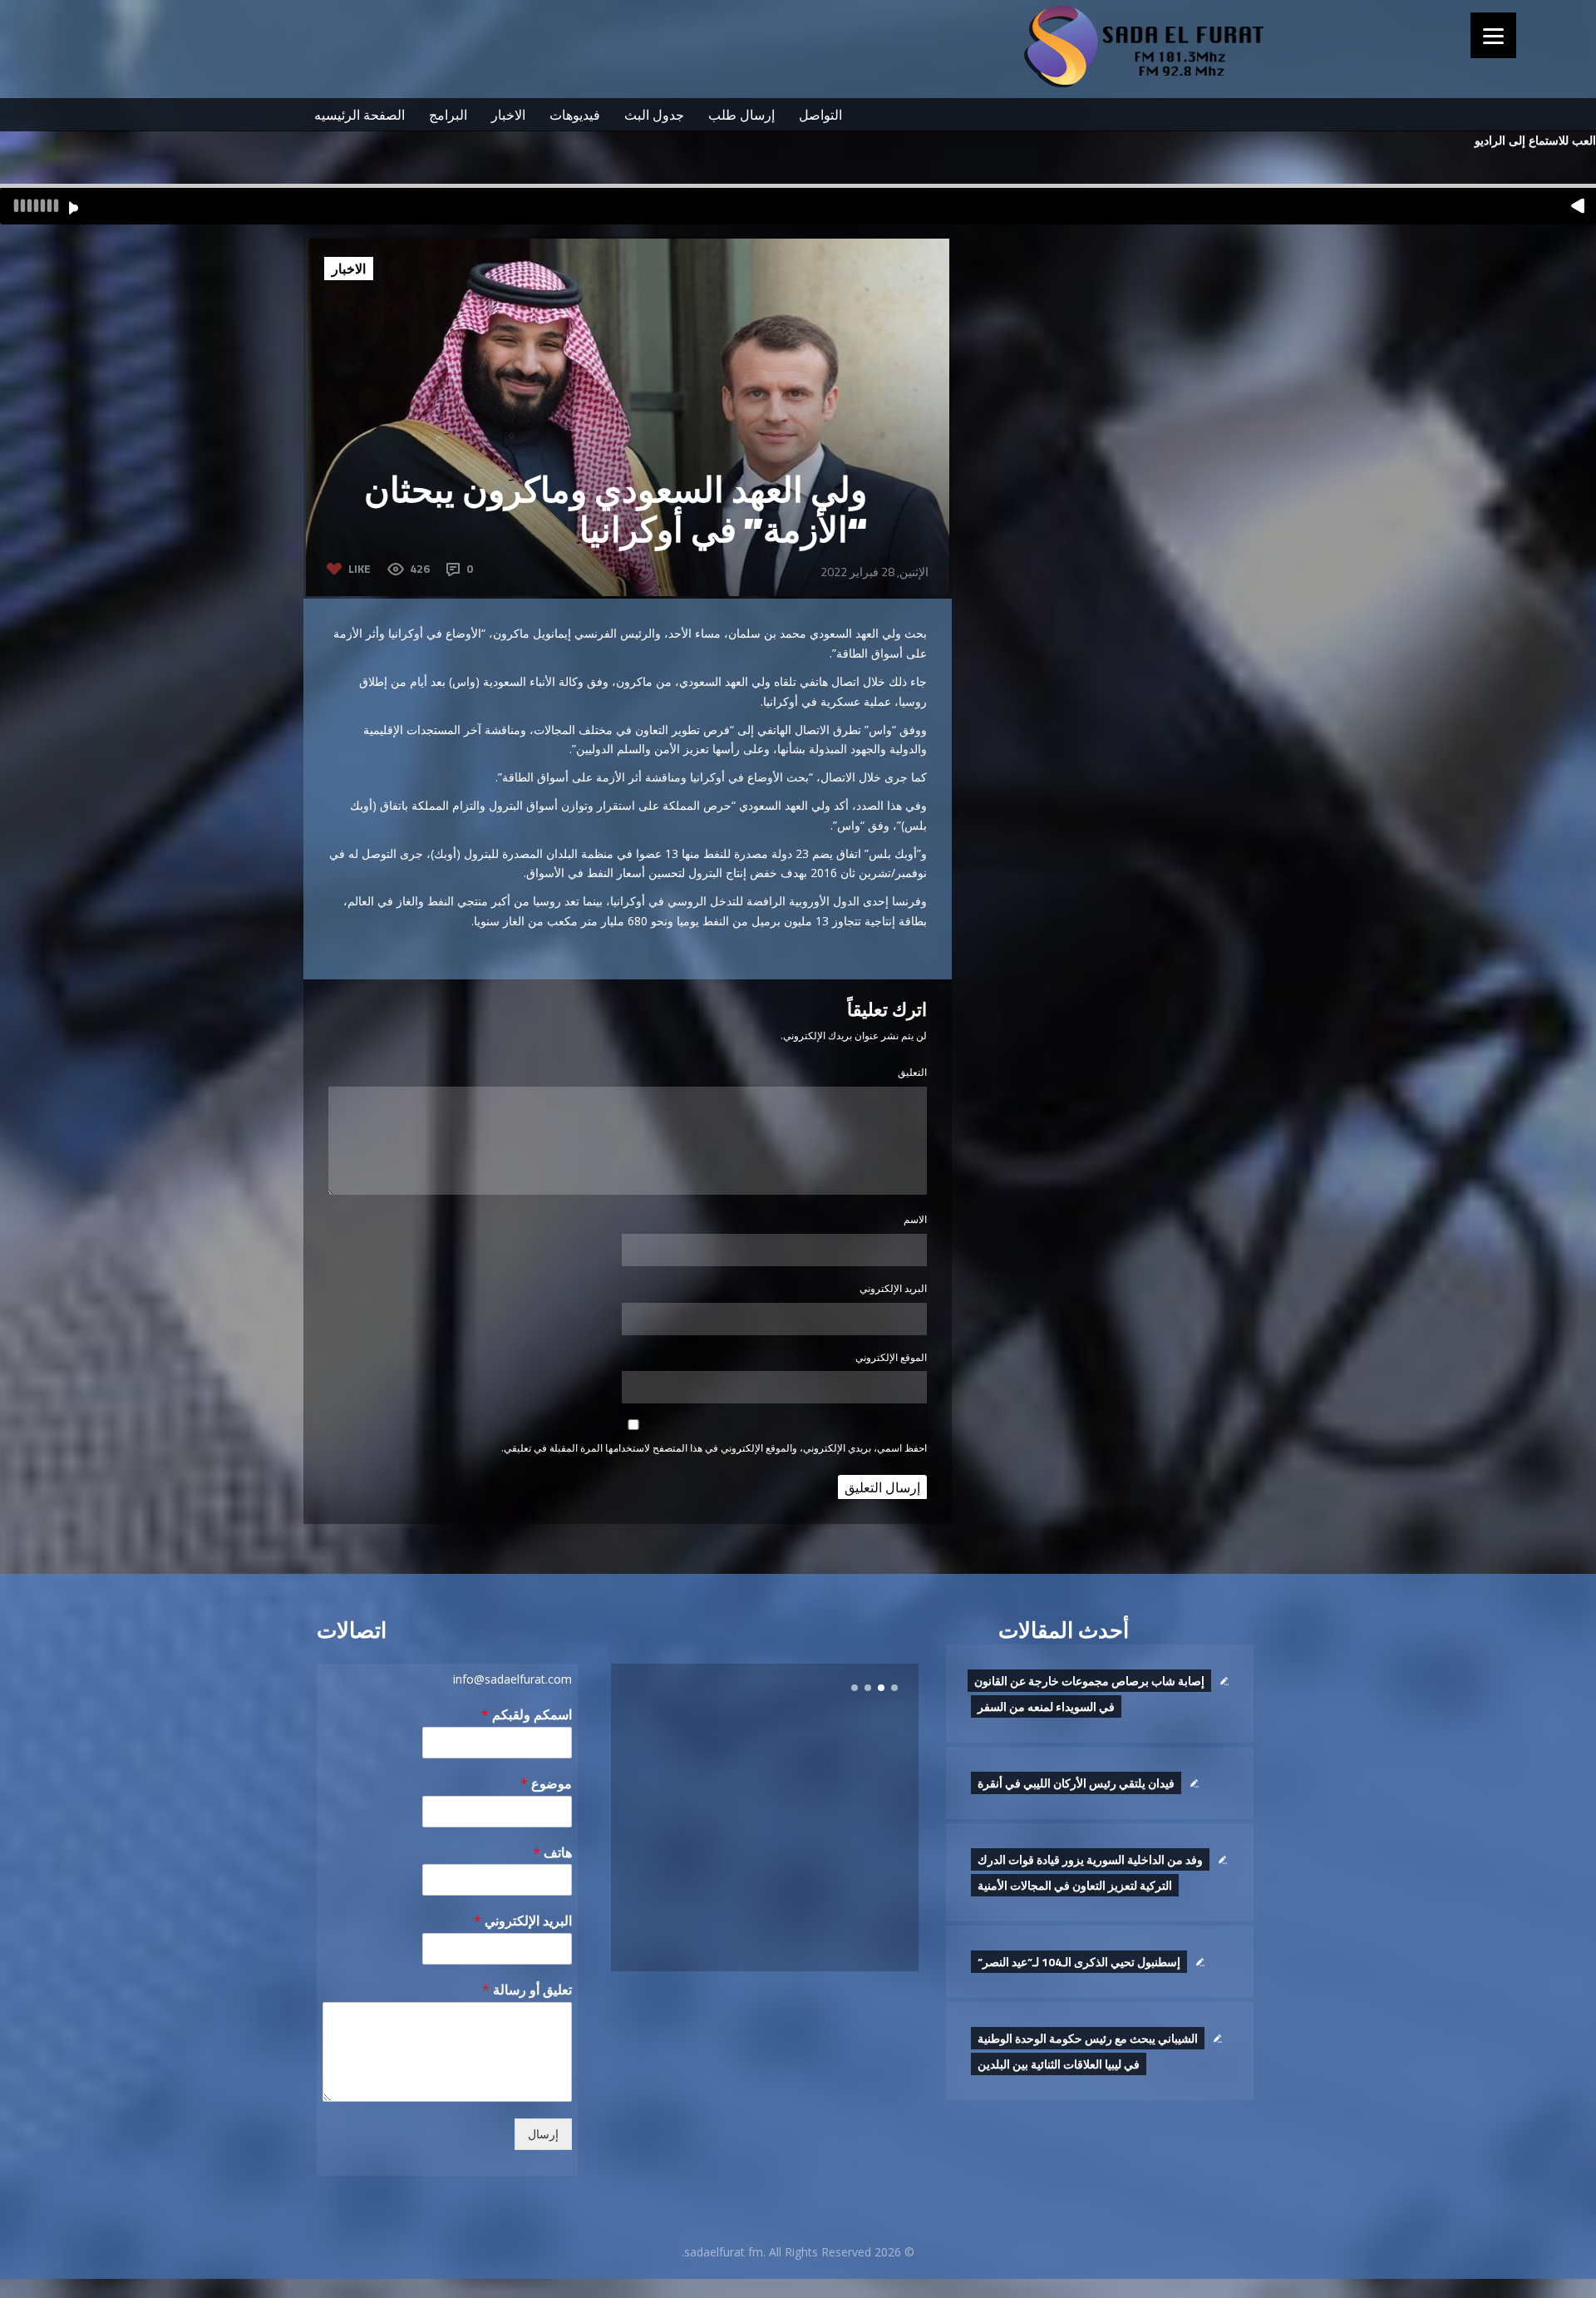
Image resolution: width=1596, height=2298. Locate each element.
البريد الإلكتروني (893, 1288)
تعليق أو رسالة (527, 1990)
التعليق (912, 1072)
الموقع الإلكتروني (891, 1357)
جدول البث (654, 115)
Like (360, 568)
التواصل (820, 115)
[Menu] (1493, 35)
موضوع (546, 1784)
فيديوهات (575, 115)
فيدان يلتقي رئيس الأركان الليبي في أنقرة (1076, 1783)
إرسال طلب (741, 115)
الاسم (915, 1219)
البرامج (448, 115)
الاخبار (508, 115)
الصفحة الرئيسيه (360, 115)
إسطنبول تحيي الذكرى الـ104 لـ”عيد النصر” (1079, 1962)
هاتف (552, 1853)
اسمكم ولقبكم (527, 1715)
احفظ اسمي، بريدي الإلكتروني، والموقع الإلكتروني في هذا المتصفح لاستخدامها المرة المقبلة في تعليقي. (714, 1448)
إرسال (543, 2134)
